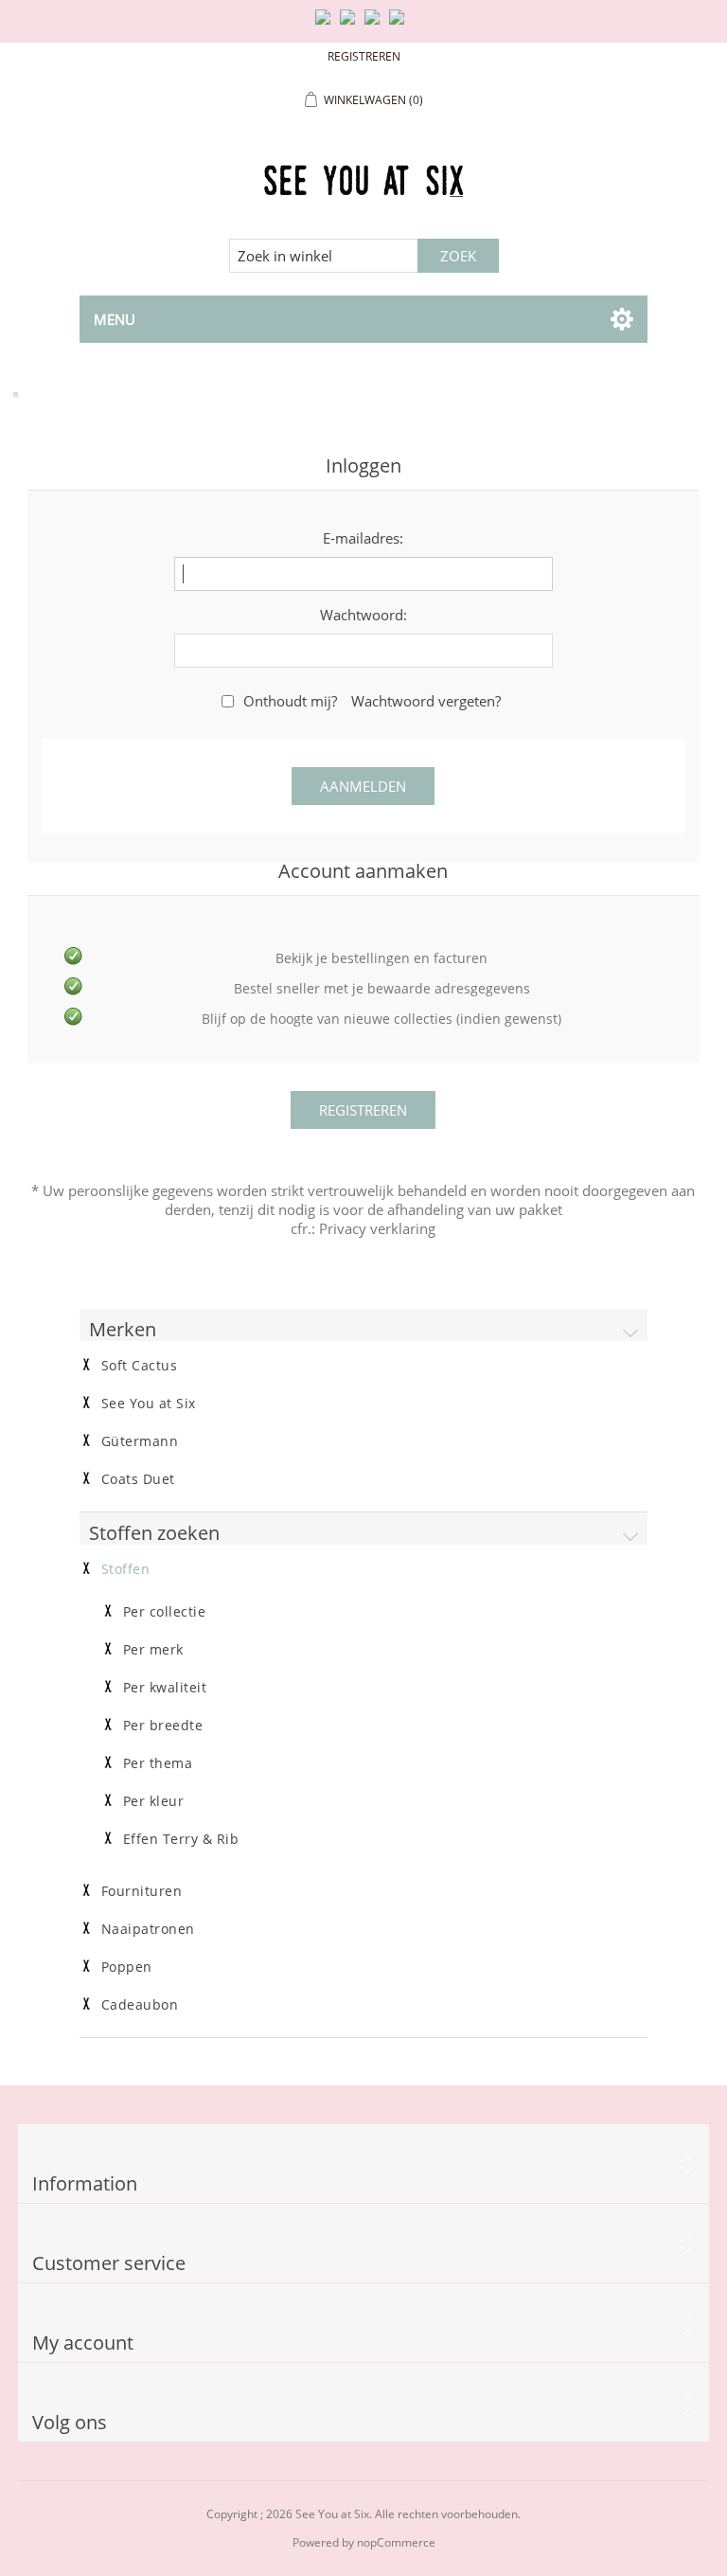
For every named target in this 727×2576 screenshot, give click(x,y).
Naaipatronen (148, 1929)
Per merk (153, 1650)
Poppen (127, 1967)
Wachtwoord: (363, 615)
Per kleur (154, 1801)
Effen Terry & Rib (181, 1839)
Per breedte (163, 1726)
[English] (327, 25)
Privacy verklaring (377, 1228)
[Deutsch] (400, 25)
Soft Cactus (140, 1366)
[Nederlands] (351, 25)
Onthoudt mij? (290, 701)
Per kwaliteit (165, 1688)
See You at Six (149, 1404)
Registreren (364, 56)
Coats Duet (138, 1479)
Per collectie (165, 1612)
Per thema (158, 1763)
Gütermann (140, 1441)
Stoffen (126, 1569)
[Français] (376, 25)
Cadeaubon (140, 2005)
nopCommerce (396, 2542)
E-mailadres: (363, 538)
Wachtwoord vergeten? (426, 701)
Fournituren (142, 1891)
